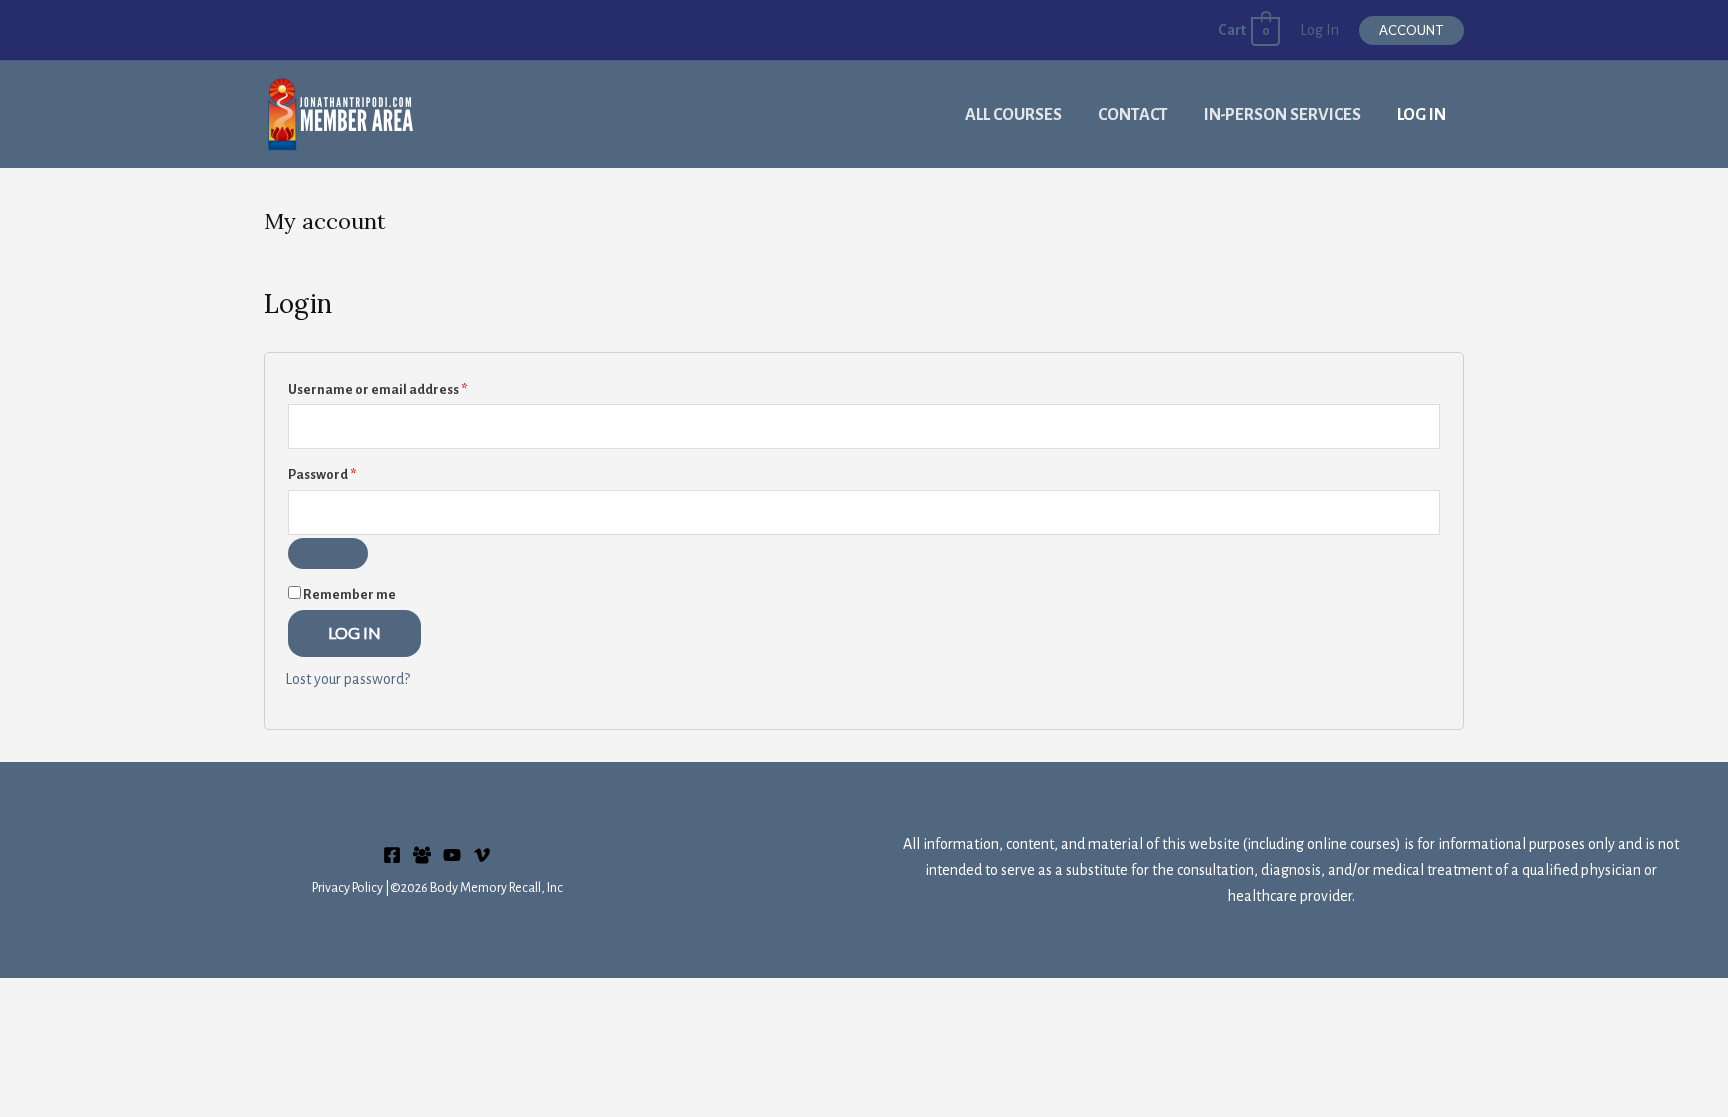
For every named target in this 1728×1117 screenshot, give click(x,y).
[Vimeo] (482, 855)
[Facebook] (392, 855)
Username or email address (406, 389)
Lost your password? (347, 679)
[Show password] (328, 553)
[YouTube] (452, 855)
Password (351, 474)
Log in (354, 632)
